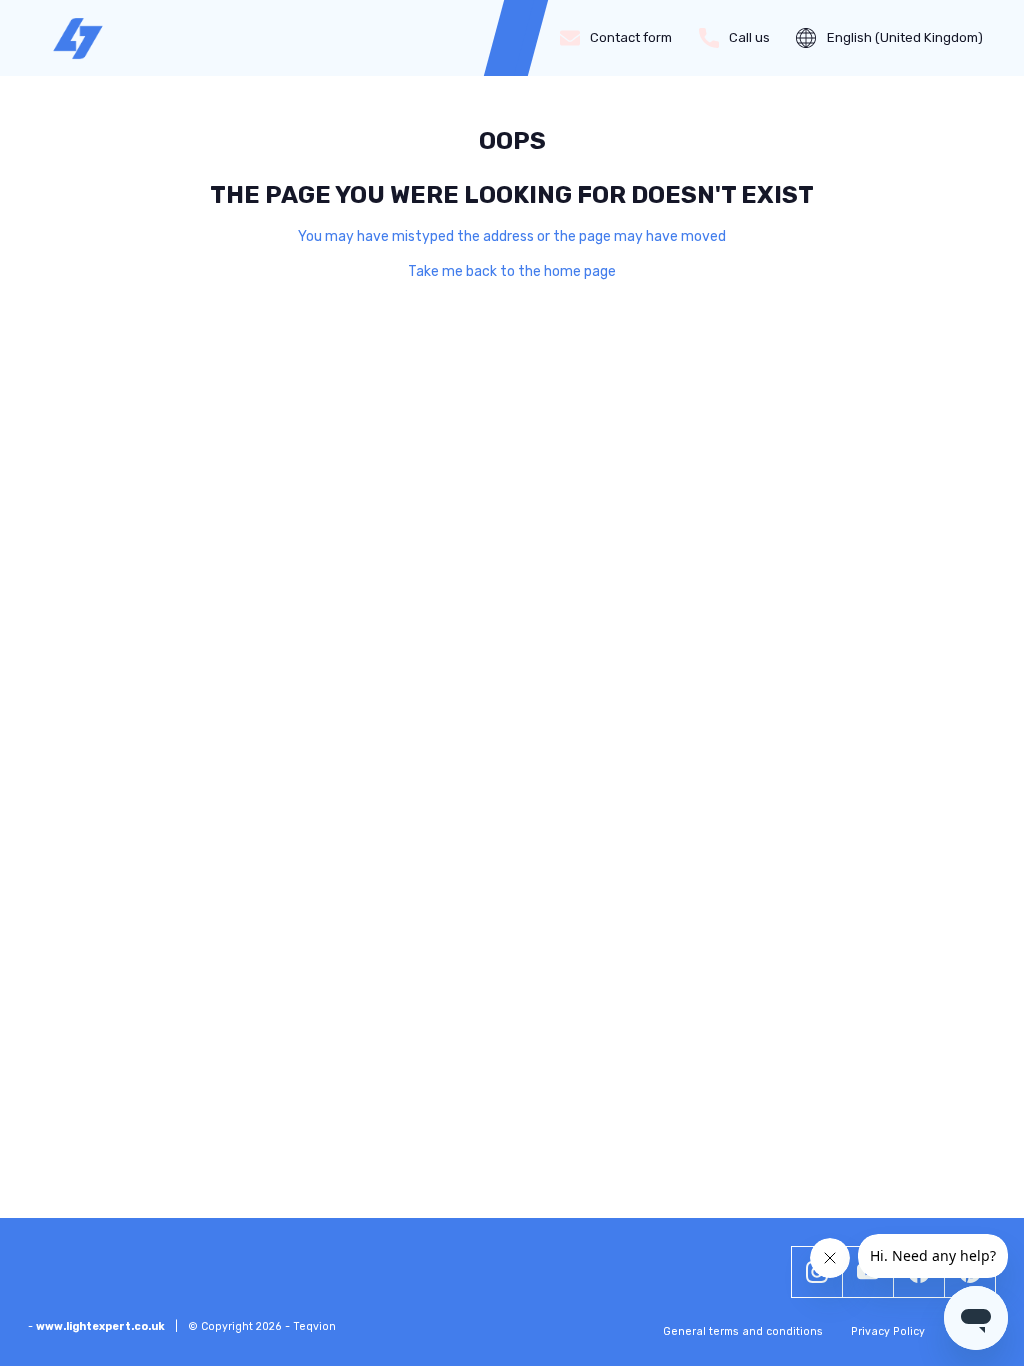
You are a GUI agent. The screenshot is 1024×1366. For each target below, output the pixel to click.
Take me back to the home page (512, 271)
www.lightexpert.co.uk (100, 1326)
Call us (749, 37)
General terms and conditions (743, 1331)
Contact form (631, 37)
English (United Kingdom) (905, 37)
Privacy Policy (888, 1331)
